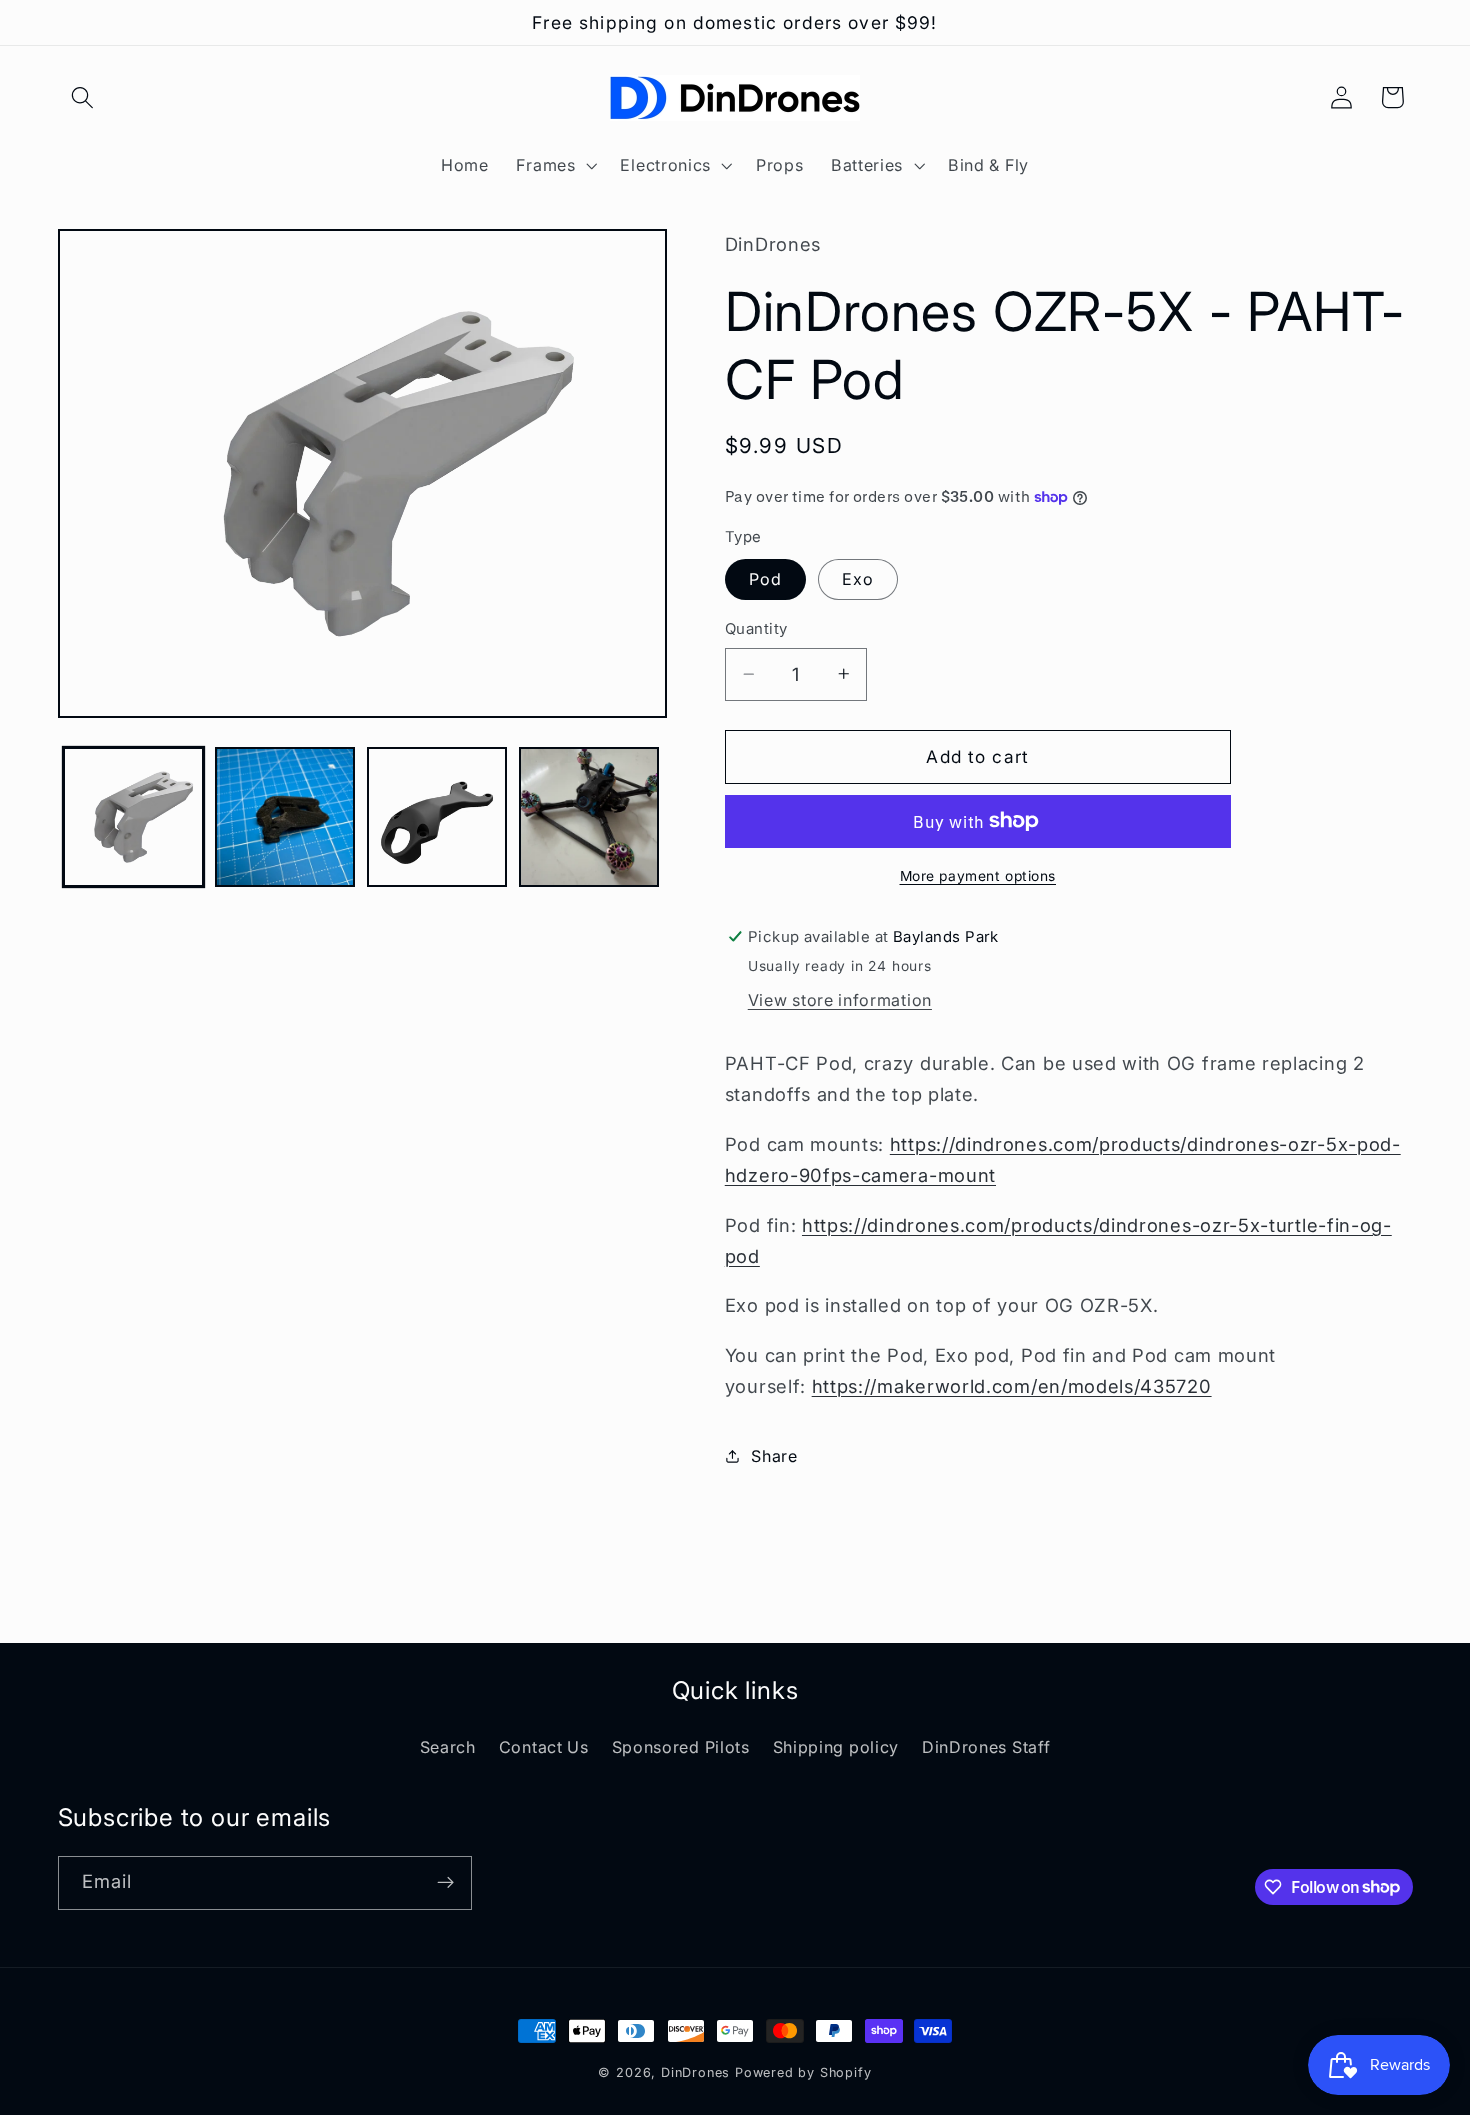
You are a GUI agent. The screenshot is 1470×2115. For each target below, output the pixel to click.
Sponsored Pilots (681, 1747)
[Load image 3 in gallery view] (437, 817)
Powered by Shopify (803, 2072)
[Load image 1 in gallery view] (133, 817)
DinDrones (695, 2072)
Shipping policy (836, 1747)
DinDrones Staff (986, 1747)
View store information (840, 1000)
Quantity (756, 629)
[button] (83, 97)
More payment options (978, 875)
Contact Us (544, 1747)
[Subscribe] (445, 1882)
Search (448, 1747)
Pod (765, 579)
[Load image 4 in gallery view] (589, 817)
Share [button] (774, 1455)
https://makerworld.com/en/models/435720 (1012, 1386)
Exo (858, 579)
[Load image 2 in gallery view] (285, 817)
